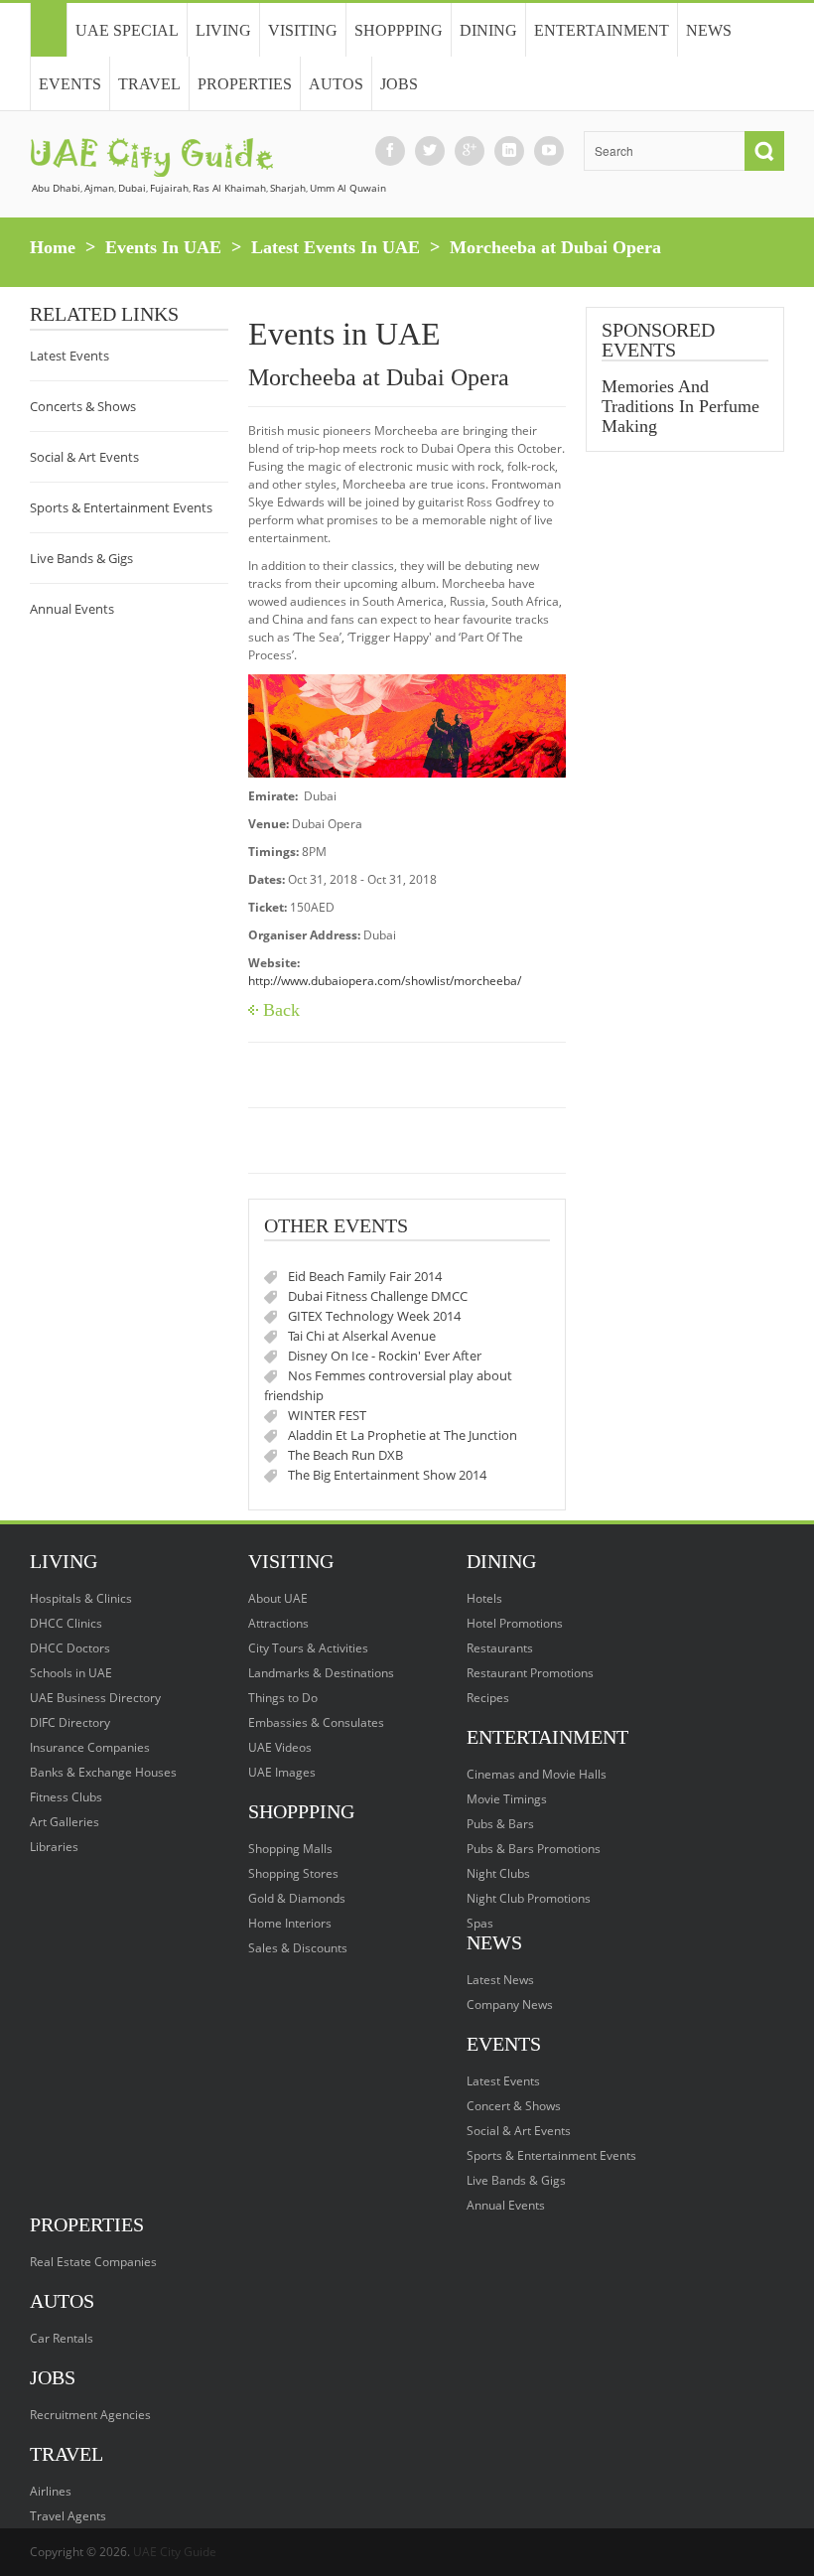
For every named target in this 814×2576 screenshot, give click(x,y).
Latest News (500, 1980)
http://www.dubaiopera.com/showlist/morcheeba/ (385, 981)
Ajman (99, 188)
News (709, 30)
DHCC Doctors (70, 1648)
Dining (488, 30)
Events (70, 84)
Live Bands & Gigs (81, 558)
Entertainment (602, 30)
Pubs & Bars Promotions (534, 1849)
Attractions (278, 1623)
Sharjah (288, 188)
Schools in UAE (71, 1673)
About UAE (278, 1598)
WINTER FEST (327, 1415)
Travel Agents (68, 2516)
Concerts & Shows (83, 406)
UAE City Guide (175, 2552)
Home (53, 247)
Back (281, 1010)
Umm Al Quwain (348, 188)
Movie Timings (507, 1799)
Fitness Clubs (66, 1797)
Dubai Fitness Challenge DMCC (378, 1296)
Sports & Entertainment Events (121, 507)
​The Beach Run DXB (345, 1455)
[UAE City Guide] (48, 30)
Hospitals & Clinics (81, 1598)
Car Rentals (62, 2338)
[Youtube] (549, 150)
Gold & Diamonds (297, 1898)
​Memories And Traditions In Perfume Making (680, 406)
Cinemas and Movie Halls (537, 1774)
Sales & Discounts (298, 1948)
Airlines (51, 2491)
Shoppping (399, 30)
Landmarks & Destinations (321, 1673)
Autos (336, 84)
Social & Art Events (84, 457)
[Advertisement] (685, 780)
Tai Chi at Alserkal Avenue (362, 1336)
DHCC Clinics (66, 1623)
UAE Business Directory (95, 1698)
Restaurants (500, 1648)
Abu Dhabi (56, 188)
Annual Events (72, 609)
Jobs (399, 84)
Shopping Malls (290, 1849)
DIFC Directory (70, 1722)
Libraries (54, 1847)
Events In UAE (163, 247)
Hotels (484, 1598)
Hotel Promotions (515, 1623)
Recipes (488, 1698)
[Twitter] (430, 150)
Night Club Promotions (529, 1898)
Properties (245, 84)
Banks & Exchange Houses (103, 1772)
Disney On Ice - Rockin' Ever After (385, 1356)
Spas (480, 1923)
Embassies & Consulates (316, 1722)
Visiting (303, 30)
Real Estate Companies (93, 2262)
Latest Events (69, 356)
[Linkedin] (509, 150)
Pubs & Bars (500, 1824)
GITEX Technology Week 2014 (374, 1316)
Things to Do (283, 1698)
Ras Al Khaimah (229, 188)
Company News (510, 2004)
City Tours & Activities (308, 1648)
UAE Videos (280, 1747)
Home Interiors (290, 1923)
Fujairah (169, 188)
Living (223, 30)
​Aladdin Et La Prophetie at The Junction (403, 1435)
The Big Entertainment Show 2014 (387, 1475)
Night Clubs (498, 1873)
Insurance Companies (90, 1747)
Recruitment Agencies (90, 2415)
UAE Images (282, 1772)
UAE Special (127, 30)
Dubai (132, 188)
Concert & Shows (514, 2106)
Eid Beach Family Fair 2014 (365, 1276)
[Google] (470, 150)
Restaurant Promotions (530, 1673)
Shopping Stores (293, 1873)
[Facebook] (390, 150)
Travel (149, 84)
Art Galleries (65, 1822)
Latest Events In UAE (336, 247)
